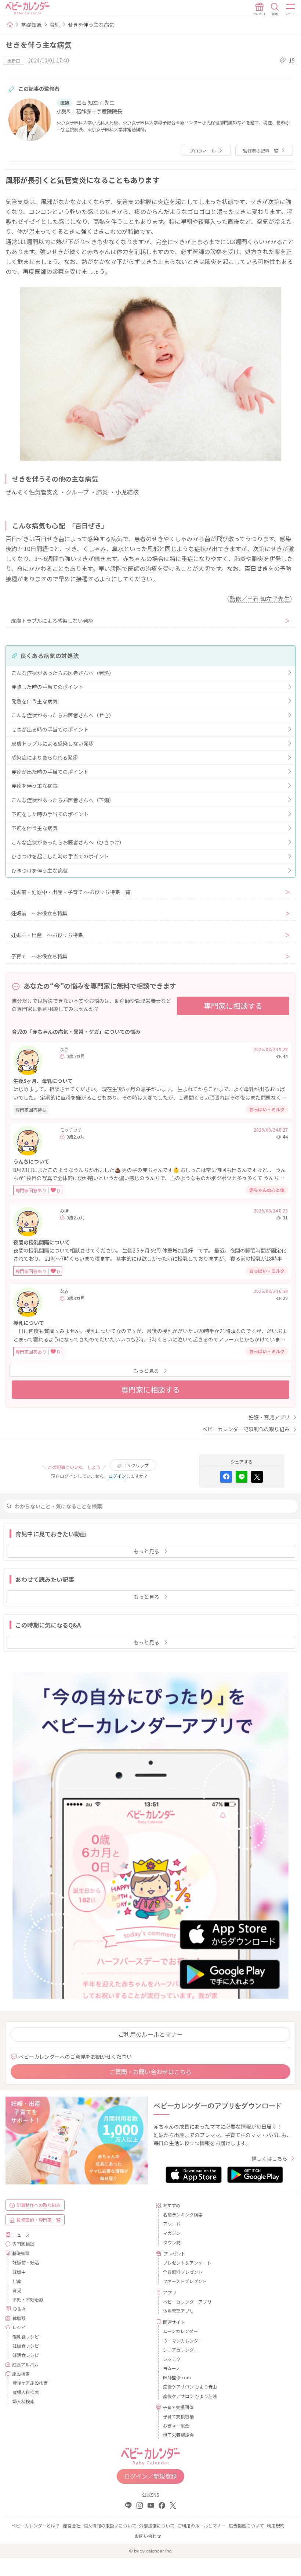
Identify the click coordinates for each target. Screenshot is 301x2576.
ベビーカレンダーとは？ (36, 2525)
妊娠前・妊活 (26, 2262)
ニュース (21, 2235)
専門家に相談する (233, 1006)
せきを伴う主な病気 (91, 25)
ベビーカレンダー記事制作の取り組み (246, 1429)
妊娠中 (19, 2272)
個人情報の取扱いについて (110, 2525)
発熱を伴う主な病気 (35, 701)
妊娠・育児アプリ (269, 1417)
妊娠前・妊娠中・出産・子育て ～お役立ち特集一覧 (71, 892)
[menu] (291, 9)
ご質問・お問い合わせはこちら (150, 2072)
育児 (55, 25)
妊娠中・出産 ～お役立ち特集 (47, 935)
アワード (172, 2224)
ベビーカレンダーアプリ (187, 2302)
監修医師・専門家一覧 (39, 2220)
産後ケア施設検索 (30, 2383)
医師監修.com (177, 2377)
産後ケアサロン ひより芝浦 (190, 2396)
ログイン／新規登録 (150, 2476)
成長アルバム (25, 2364)
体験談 (19, 2318)
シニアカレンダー (181, 2350)
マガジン (172, 2233)
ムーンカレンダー (180, 2331)
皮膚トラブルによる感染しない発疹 (52, 621)
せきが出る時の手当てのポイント (50, 729)
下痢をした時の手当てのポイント (50, 814)
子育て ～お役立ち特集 (39, 956)
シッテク (172, 2359)
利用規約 (276, 2525)
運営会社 (72, 2525)
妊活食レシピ (26, 2355)
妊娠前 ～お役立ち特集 (39, 913)
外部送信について (157, 2525)
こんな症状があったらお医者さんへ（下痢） (63, 800)
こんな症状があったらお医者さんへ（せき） (63, 715)
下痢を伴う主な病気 (35, 828)
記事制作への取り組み (39, 2205)
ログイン (117, 1476)
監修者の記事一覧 (261, 151)
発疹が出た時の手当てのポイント (50, 772)
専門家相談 (23, 2244)
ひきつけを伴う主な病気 (40, 871)
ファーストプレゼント (185, 2281)
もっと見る (146, 1371)
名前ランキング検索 (183, 2214)
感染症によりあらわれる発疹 (45, 757)
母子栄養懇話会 (178, 2435)
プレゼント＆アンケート (187, 2263)
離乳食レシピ (26, 2336)
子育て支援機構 (178, 2416)
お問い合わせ (148, 2536)
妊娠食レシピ (26, 2346)
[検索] (275, 9)
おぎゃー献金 (176, 2425)
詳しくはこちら (269, 2158)
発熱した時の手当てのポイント (47, 687)
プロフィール (203, 151)
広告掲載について (246, 2525)
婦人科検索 (23, 2401)
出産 (17, 2281)
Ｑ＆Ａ (19, 2309)
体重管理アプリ (178, 2311)
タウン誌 (172, 2242)
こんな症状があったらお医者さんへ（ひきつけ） (68, 842)
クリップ (137, 1465)
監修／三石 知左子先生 (260, 599)
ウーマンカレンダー (183, 2341)
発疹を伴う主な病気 (35, 786)
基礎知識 (31, 25)
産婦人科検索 (26, 2392)
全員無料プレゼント (183, 2272)
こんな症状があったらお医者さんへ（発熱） (63, 673)
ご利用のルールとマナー (150, 2034)
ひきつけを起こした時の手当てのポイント (60, 856)
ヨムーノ (172, 2368)
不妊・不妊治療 (28, 2299)
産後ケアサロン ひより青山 (190, 2386)
